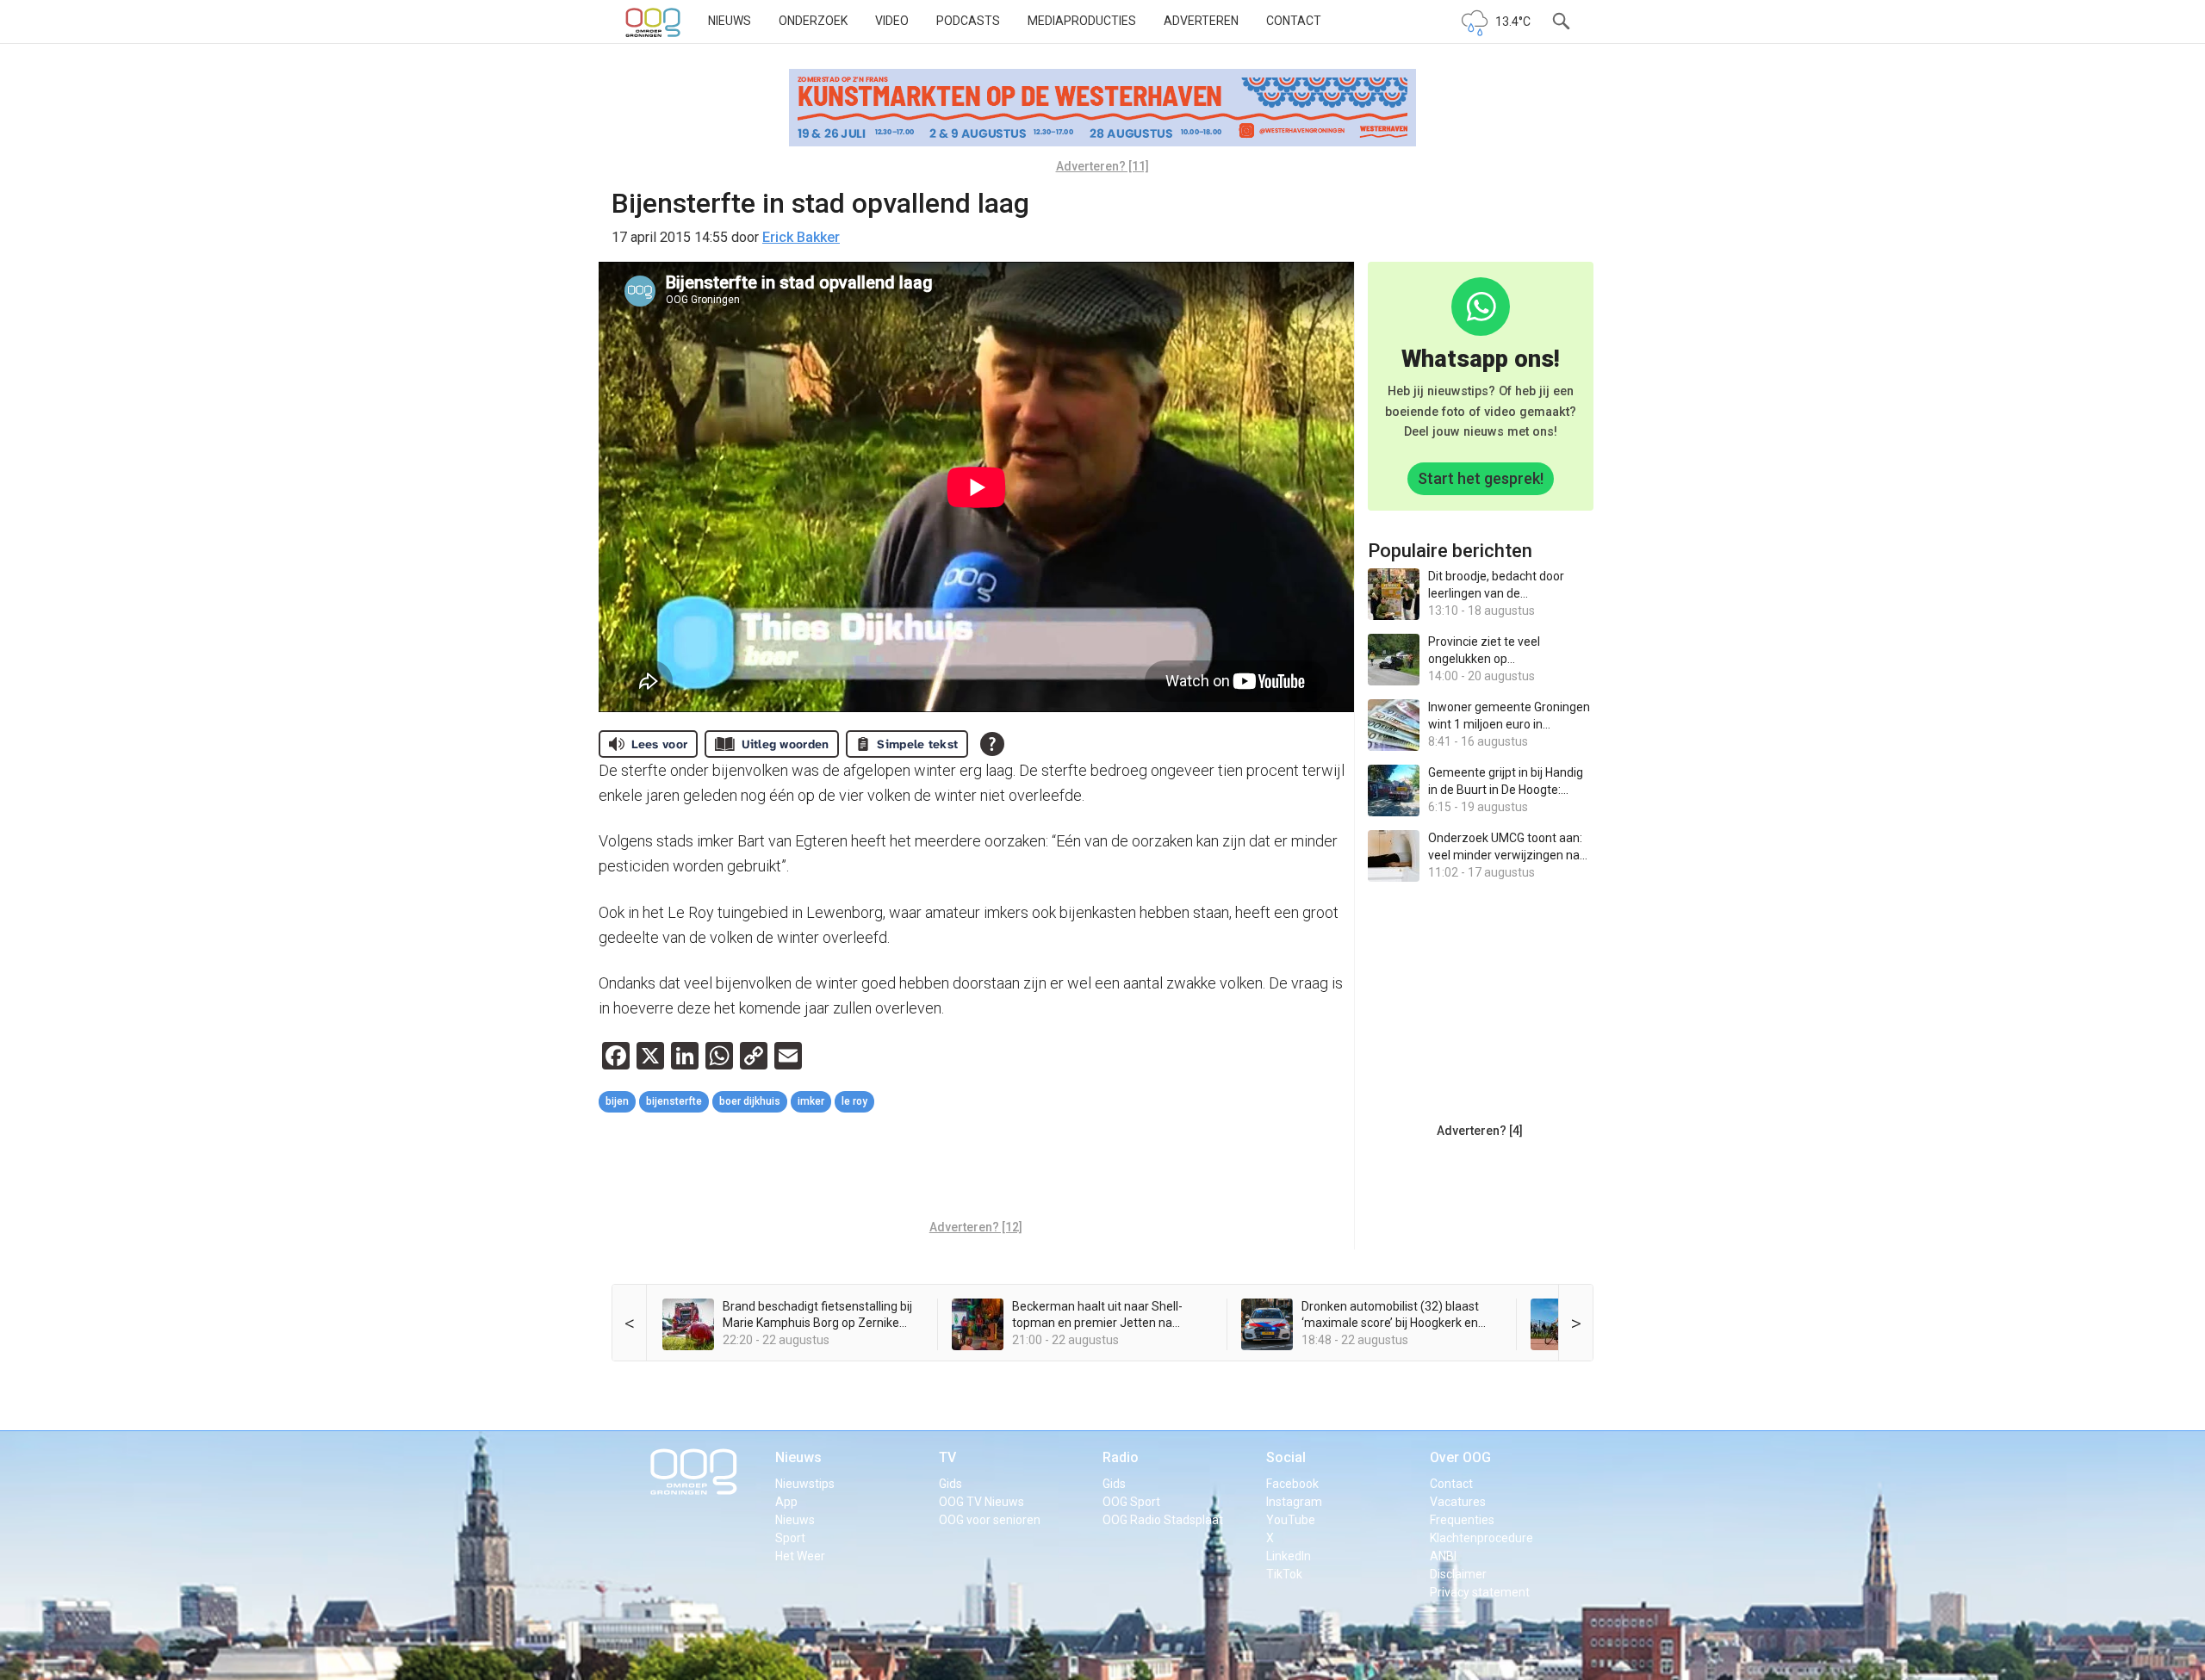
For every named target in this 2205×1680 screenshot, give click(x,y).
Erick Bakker (801, 237)
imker (811, 1101)
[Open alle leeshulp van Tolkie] (992, 744)
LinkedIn (1289, 1556)
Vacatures (1458, 1502)
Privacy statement (1480, 1592)
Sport (790, 1538)
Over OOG (1460, 1457)
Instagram (1294, 1502)
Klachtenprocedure (1481, 1538)
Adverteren (1201, 21)
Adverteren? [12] (976, 1227)
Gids (950, 1484)
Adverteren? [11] (1102, 166)
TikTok (1284, 1574)
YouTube (1291, 1520)
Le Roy (854, 1101)
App (786, 1502)
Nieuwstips (805, 1484)
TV (947, 1457)
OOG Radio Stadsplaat (1163, 1520)
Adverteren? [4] (1480, 1131)
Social (1286, 1457)
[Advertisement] (976, 1169)
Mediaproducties (1082, 21)
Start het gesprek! (1481, 478)
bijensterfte (674, 1101)
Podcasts (968, 21)
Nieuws (730, 21)
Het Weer (800, 1556)
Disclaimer (1458, 1574)
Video (892, 21)
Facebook (1292, 1484)
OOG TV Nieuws (981, 1502)
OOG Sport (1131, 1502)
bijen (617, 1101)
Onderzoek (813, 21)
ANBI (1443, 1556)
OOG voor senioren (990, 1520)
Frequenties (1462, 1520)
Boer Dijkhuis (750, 1101)
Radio (1121, 1457)
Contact (1294, 21)
